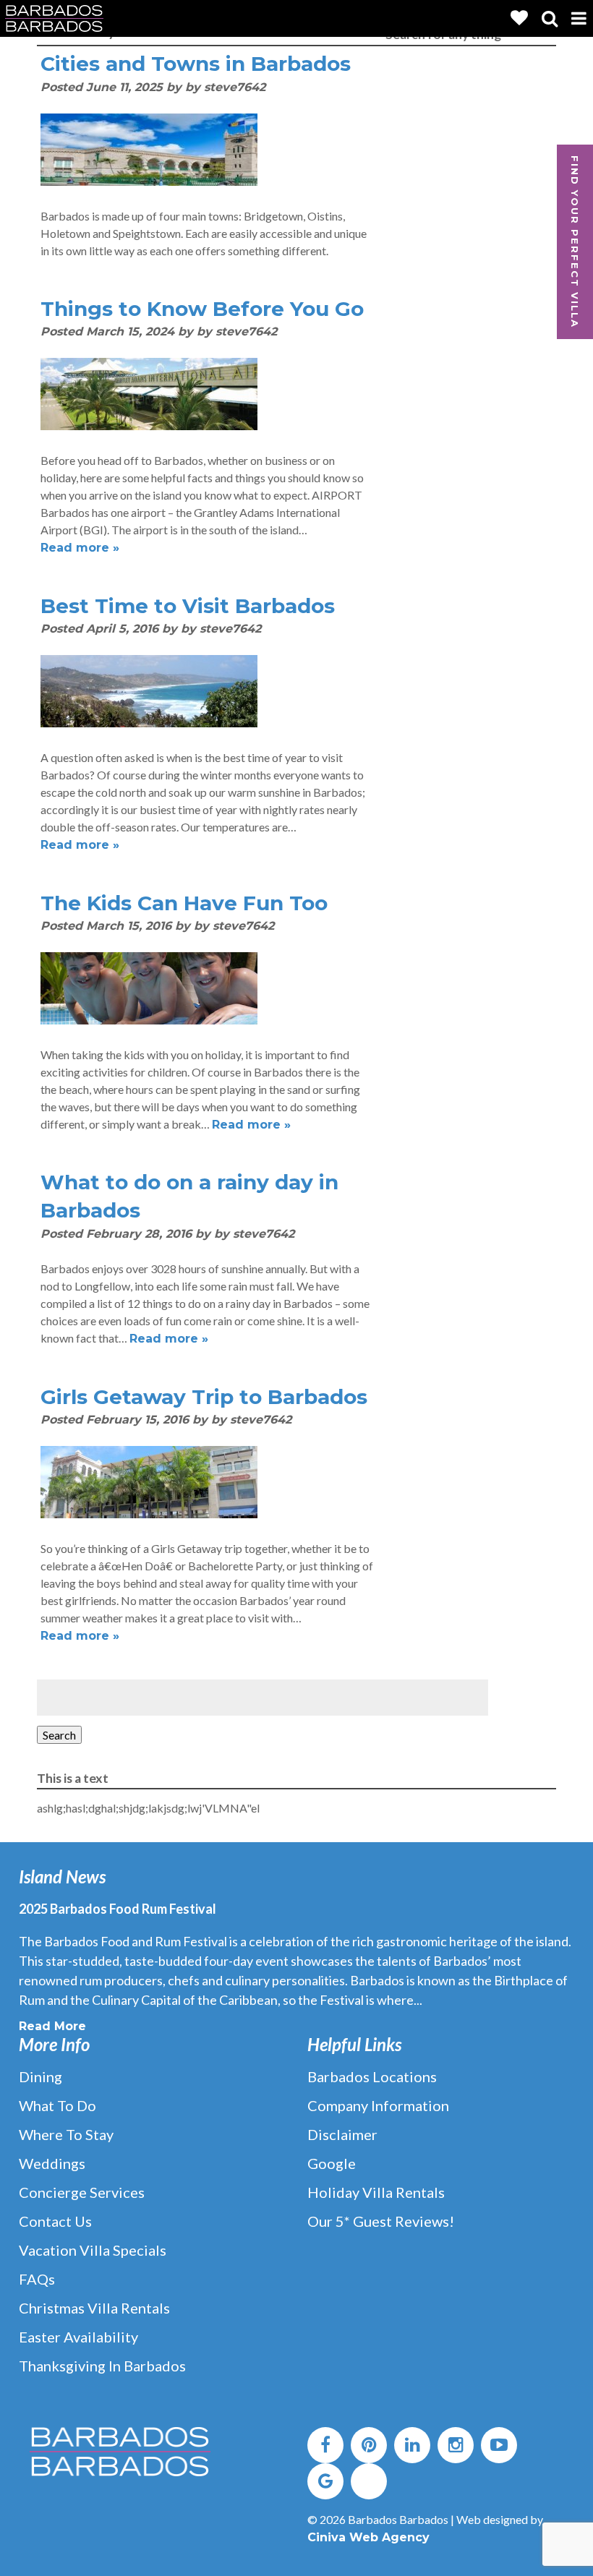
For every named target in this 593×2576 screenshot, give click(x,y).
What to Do (57, 2105)
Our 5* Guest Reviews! (381, 2221)
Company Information (378, 2105)
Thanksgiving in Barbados (102, 2366)
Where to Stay (66, 2134)
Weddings (52, 2163)
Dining (40, 2076)
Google (332, 2163)
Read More (52, 2026)
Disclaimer (342, 2134)
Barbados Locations (372, 2076)
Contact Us (55, 2221)
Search (59, 1735)
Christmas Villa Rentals (94, 2308)
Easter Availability (78, 2337)
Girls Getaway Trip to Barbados (204, 1397)
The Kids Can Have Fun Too (184, 903)
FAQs (37, 2279)
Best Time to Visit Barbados (188, 606)
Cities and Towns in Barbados (196, 64)
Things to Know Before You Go (202, 309)
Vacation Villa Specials (93, 2250)
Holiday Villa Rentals (376, 2192)
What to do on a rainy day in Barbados (189, 1196)
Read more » (80, 548)
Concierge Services (82, 2192)
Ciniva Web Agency (368, 2537)
